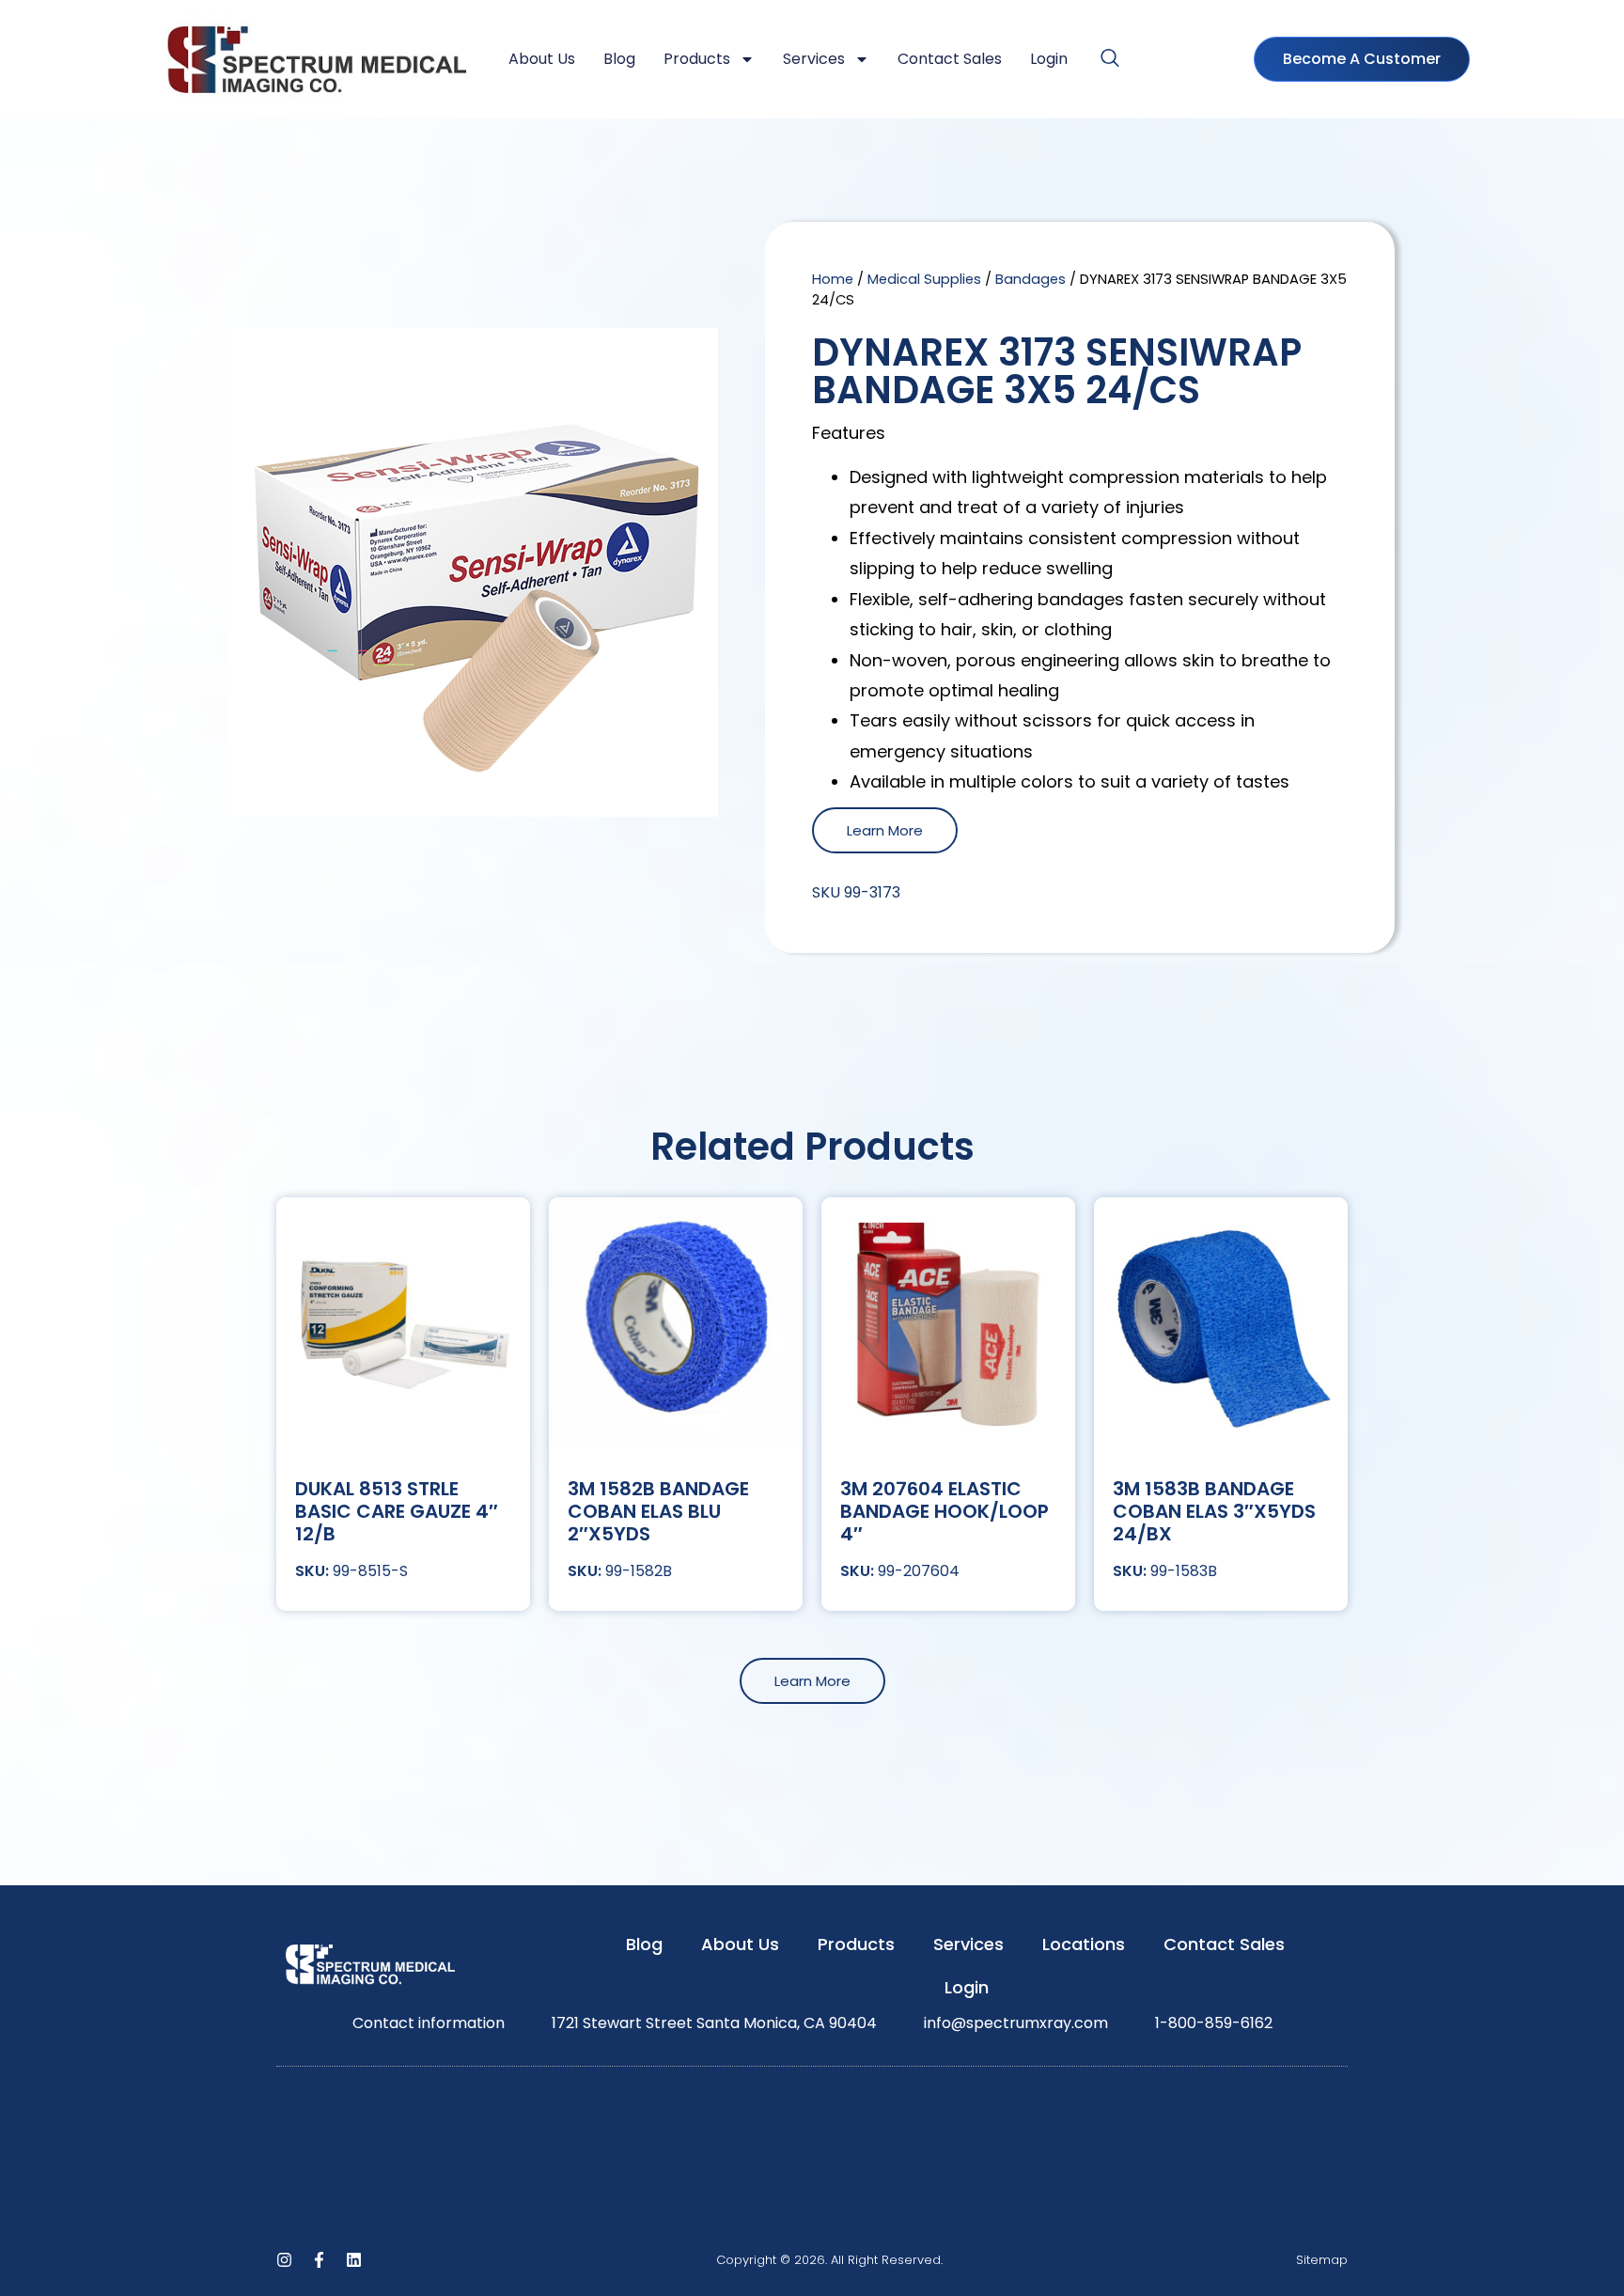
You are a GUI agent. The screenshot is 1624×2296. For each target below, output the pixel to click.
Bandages (1031, 279)
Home (833, 279)
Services (814, 59)
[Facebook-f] (319, 2260)
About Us (542, 59)
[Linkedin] (354, 2260)
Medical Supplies (924, 279)
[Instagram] (284, 2260)
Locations (1084, 1944)
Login (1049, 59)
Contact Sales (950, 59)
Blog (619, 59)
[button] (1110, 59)
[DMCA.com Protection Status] (812, 2221)
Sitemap (1322, 2260)
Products (697, 59)
